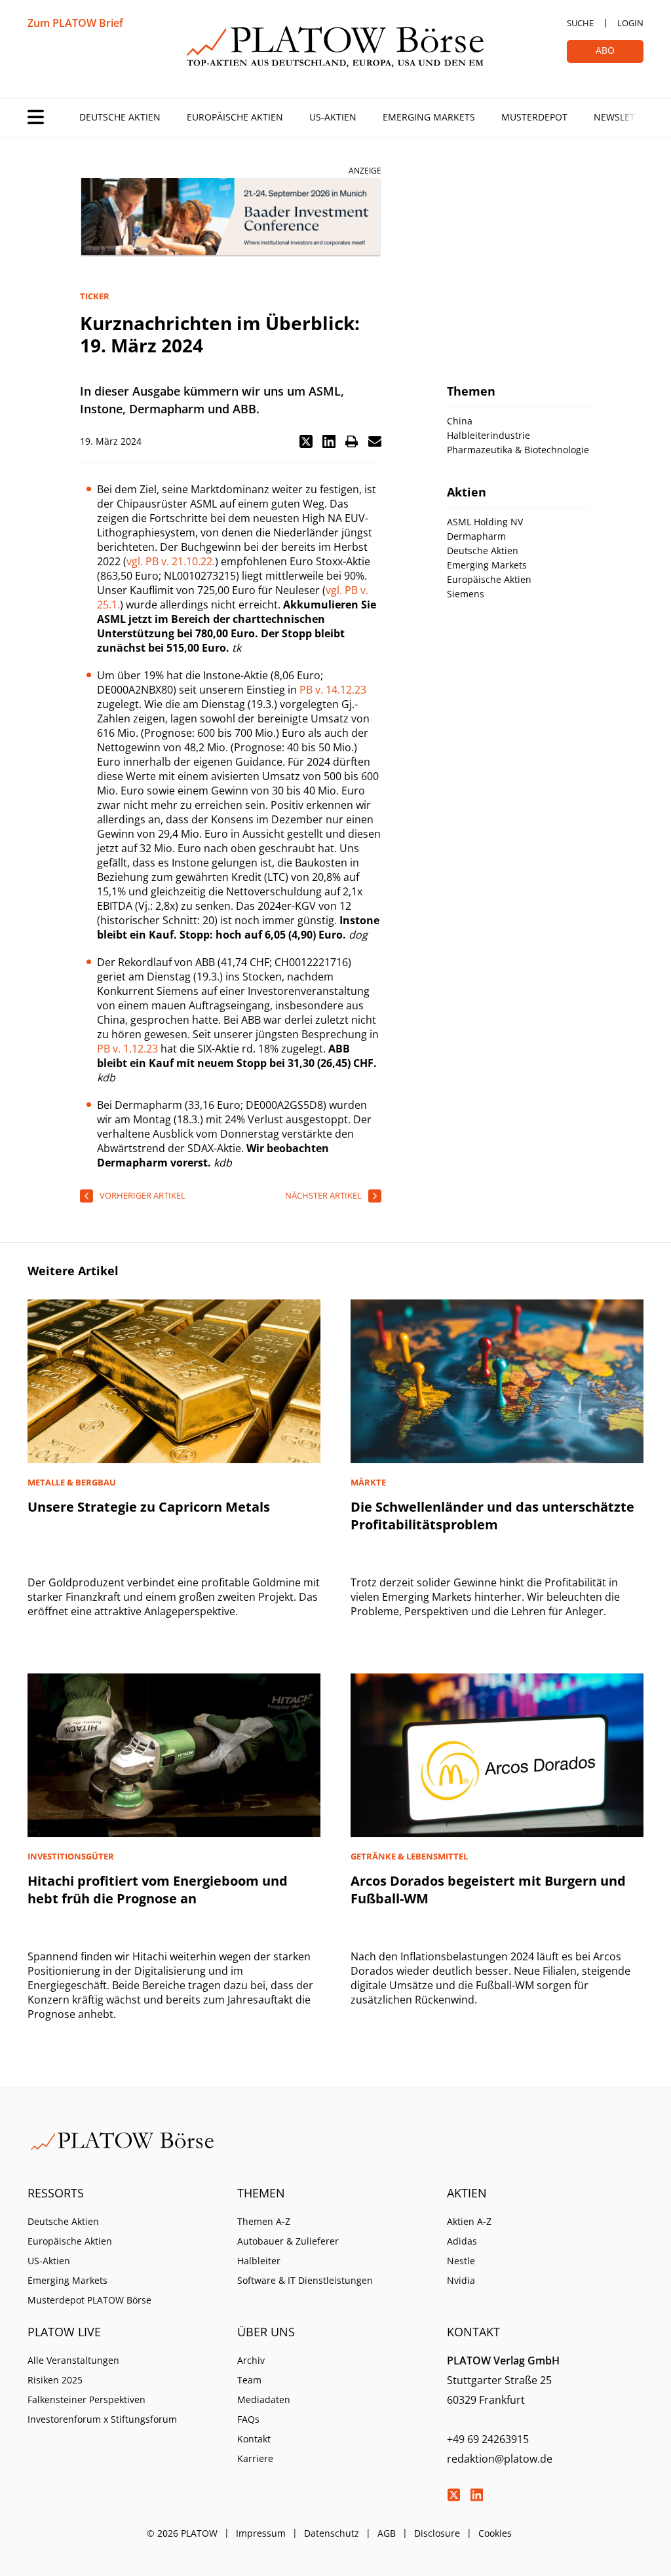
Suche (580, 23)
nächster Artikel (323, 1195)
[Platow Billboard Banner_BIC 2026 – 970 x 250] (231, 218)
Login (630, 23)
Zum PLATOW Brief (75, 23)
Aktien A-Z (469, 2221)
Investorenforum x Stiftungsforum (102, 2419)
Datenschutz (332, 2533)
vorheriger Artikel (143, 1195)
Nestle (461, 2261)
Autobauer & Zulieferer (288, 2241)
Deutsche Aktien (120, 117)
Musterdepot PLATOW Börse (89, 2300)
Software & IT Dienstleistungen (305, 2280)
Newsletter (623, 117)
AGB (387, 2533)
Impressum (261, 2533)
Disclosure (437, 2533)
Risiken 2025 (55, 2380)
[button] (306, 441)
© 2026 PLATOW (182, 2533)
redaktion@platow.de (500, 2459)
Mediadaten (264, 2399)
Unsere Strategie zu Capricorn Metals (149, 1507)
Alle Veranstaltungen (73, 2360)
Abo (605, 50)
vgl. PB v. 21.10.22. (171, 561)
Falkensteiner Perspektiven (86, 2399)
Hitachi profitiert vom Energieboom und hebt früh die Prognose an (158, 1890)
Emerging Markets (429, 117)
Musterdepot (534, 117)
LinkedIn (476, 2495)
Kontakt (254, 2439)
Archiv (251, 2360)
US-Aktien (333, 117)
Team (249, 2380)
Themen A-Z (264, 2221)
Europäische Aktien (235, 117)
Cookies (495, 2533)
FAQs (248, 2419)
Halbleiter (259, 2261)
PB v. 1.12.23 (127, 1049)
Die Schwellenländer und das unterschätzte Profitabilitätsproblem (492, 1516)
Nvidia (461, 2280)
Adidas (462, 2241)
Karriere (255, 2458)
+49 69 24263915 (488, 2439)
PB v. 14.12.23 (333, 690)
